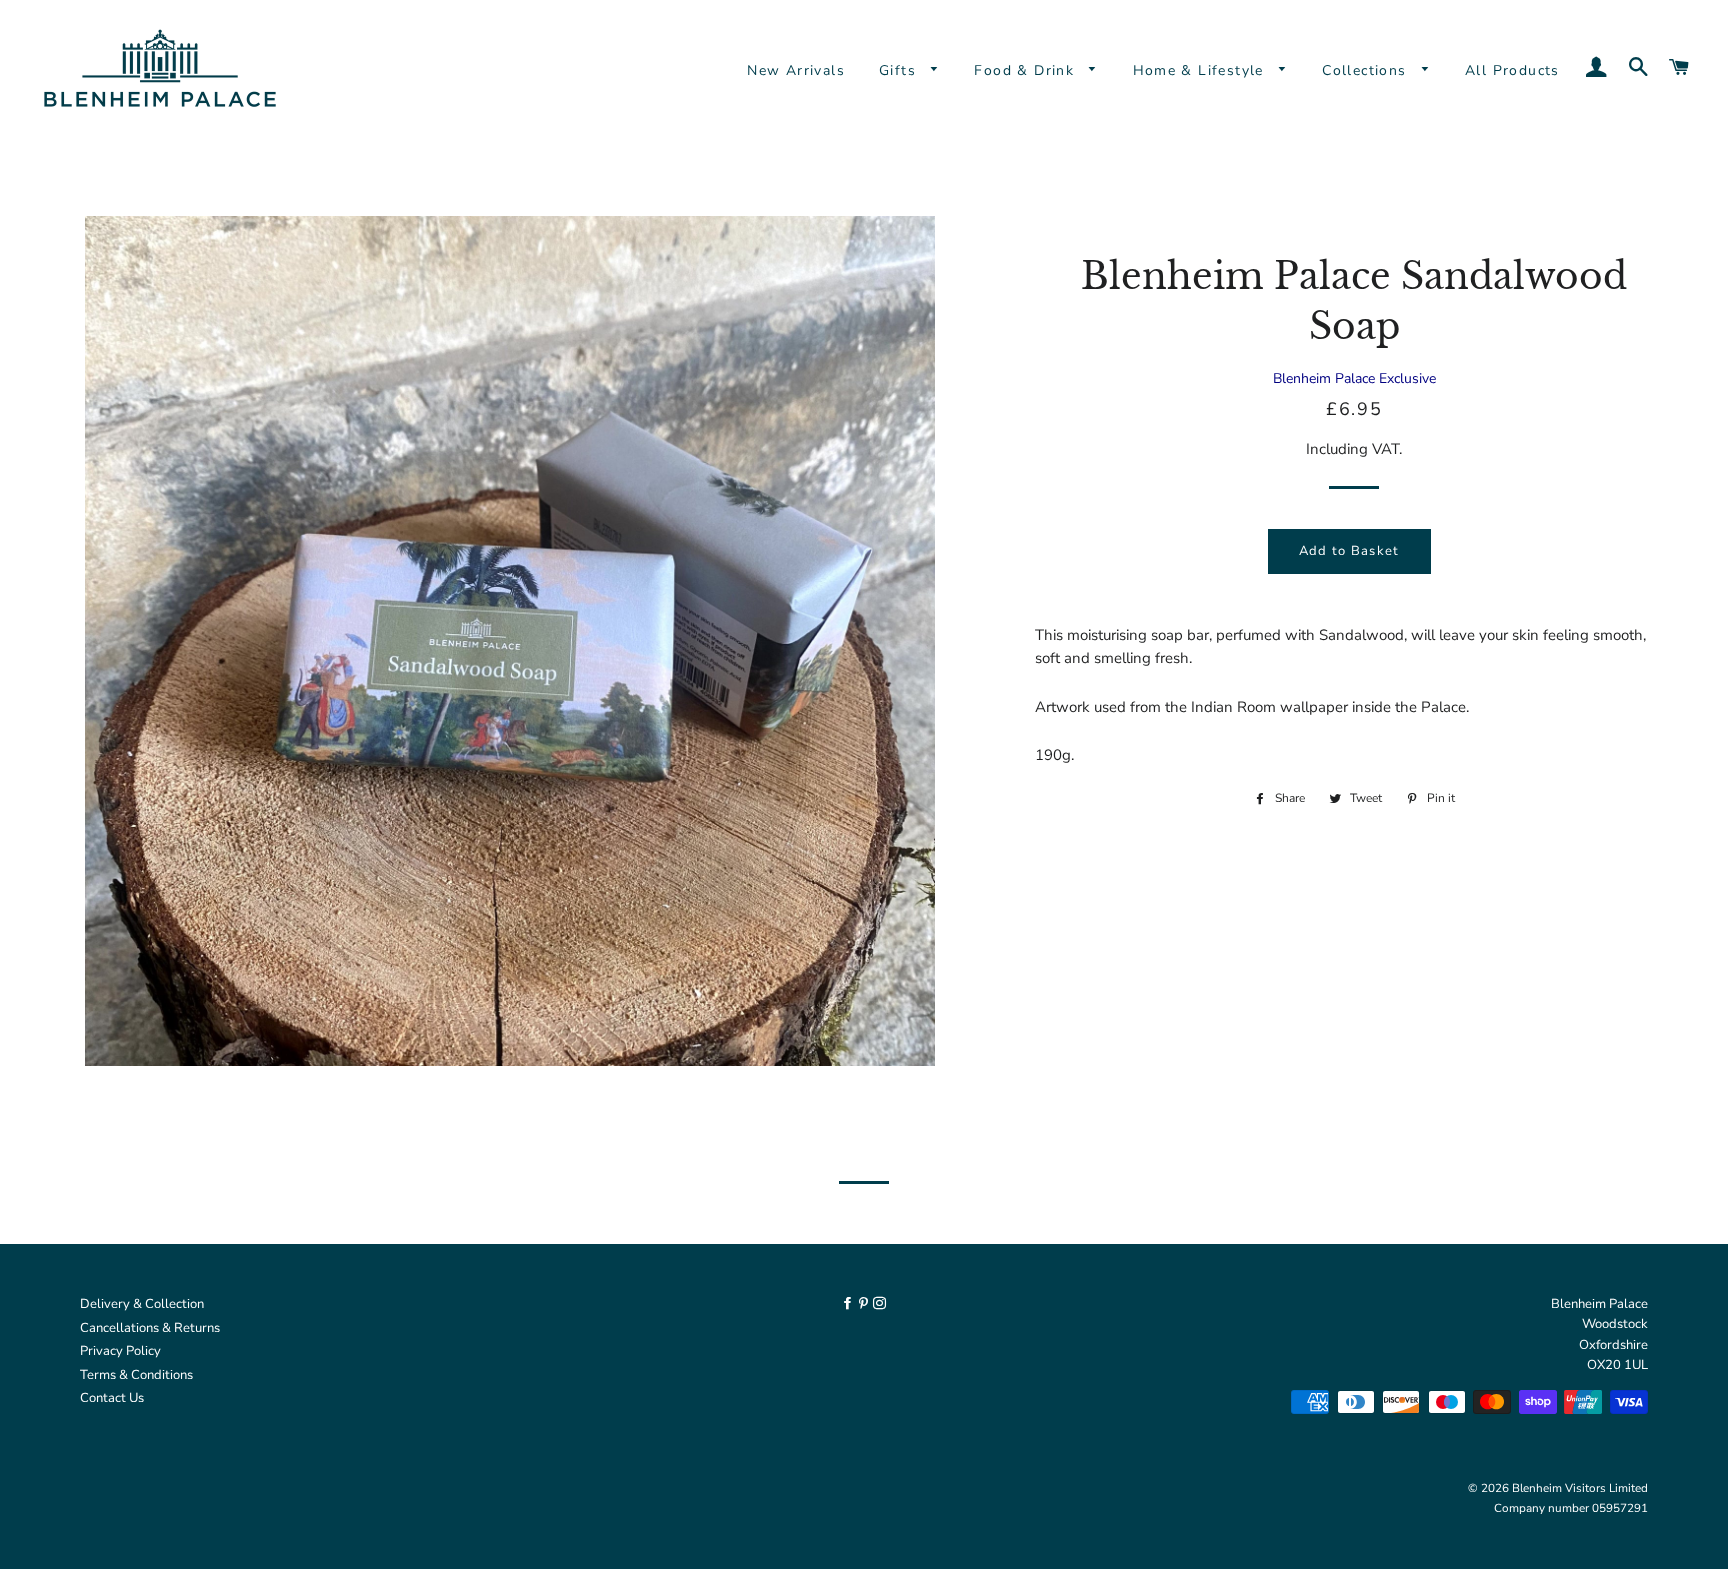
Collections (1367, 70)
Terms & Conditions (136, 1375)
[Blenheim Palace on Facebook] (849, 1304)
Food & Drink (1026, 70)
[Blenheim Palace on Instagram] (879, 1304)
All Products (1512, 70)
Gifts (900, 70)
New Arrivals (796, 70)
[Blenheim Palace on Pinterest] (865, 1304)
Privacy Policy (120, 1351)
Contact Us (112, 1398)
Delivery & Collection (142, 1304)
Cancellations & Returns (150, 1328)
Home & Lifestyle (1201, 70)
